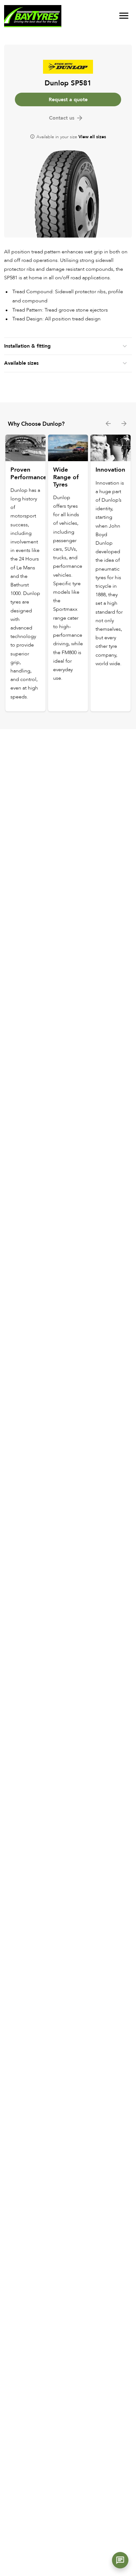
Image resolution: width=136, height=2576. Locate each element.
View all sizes (92, 137)
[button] (120, 2560)
